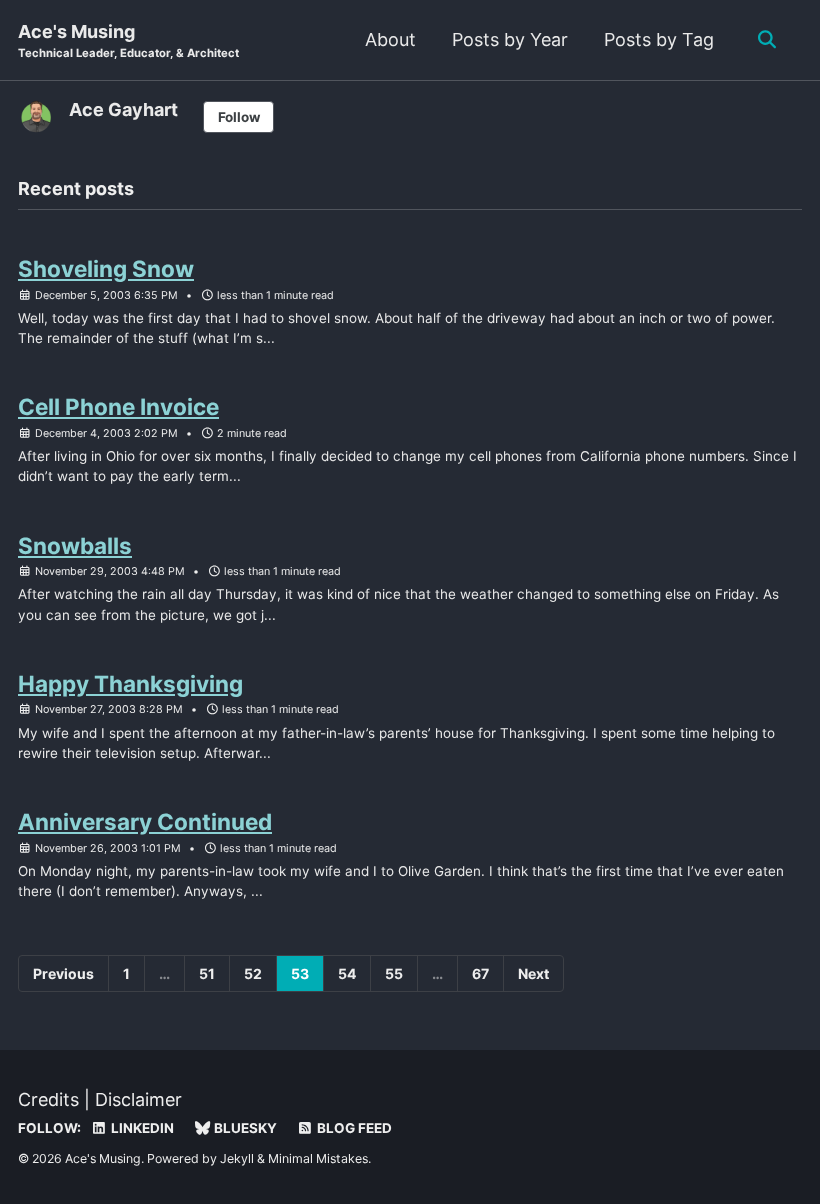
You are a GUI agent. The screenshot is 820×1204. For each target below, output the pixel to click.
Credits (48, 1099)
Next (533, 973)
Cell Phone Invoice (118, 406)
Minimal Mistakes (318, 1158)
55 (394, 973)
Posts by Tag (659, 39)
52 (253, 973)
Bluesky (244, 1128)
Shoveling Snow (106, 268)
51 (207, 973)
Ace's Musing (128, 40)
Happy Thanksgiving (130, 683)
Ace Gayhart (123, 109)
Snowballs (75, 545)
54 (347, 973)
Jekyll (237, 1158)
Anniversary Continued (145, 821)
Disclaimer (138, 1099)
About (390, 39)
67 (480, 973)
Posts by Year (510, 39)
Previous (63, 973)
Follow (239, 117)
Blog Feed (353, 1128)
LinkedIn (141, 1128)
